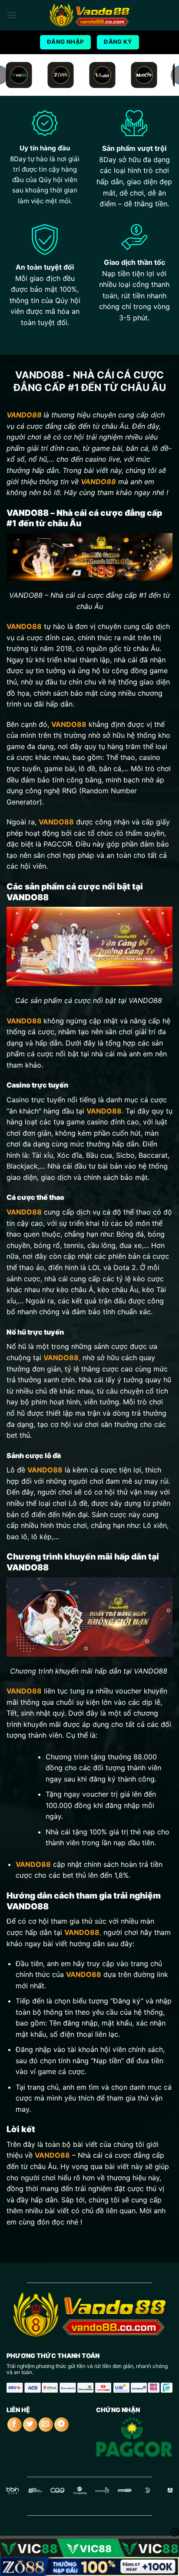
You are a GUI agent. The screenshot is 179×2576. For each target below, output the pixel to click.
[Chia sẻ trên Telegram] (61, 2425)
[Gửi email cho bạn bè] (46, 2425)
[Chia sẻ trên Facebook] (15, 2425)
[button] (12, 15)
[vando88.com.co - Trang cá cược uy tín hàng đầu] (89, 15)
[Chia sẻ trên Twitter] (30, 2425)
